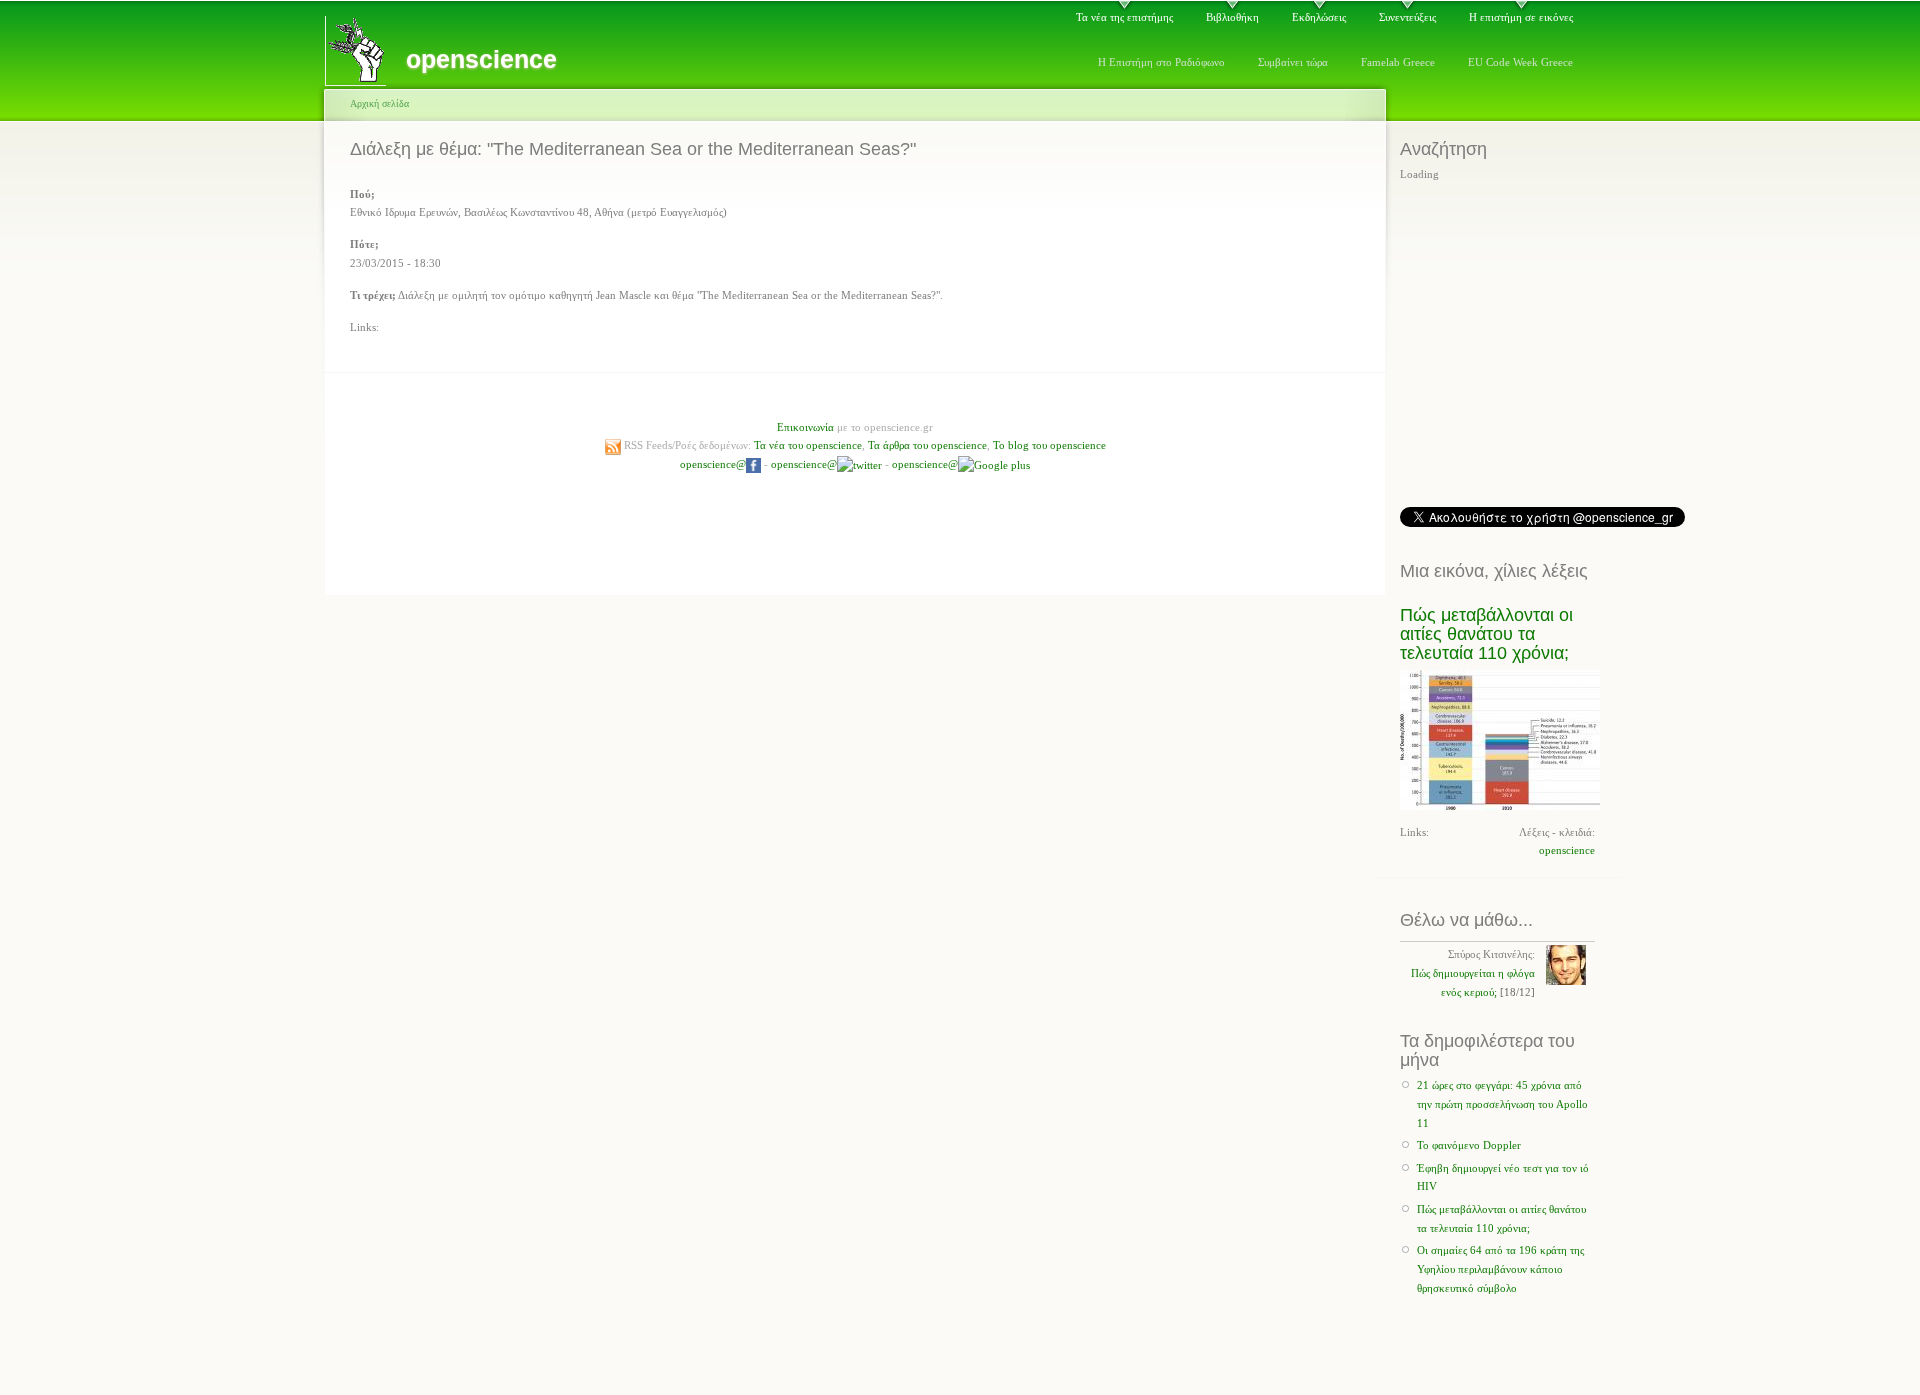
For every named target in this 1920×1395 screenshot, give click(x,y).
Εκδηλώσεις (1319, 17)
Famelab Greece (1398, 62)
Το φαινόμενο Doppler (1469, 1145)
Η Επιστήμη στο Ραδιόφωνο (1161, 62)
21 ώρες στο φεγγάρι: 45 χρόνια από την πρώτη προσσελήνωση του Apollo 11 (1502, 1103)
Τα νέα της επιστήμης (1124, 17)
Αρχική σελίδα (379, 103)
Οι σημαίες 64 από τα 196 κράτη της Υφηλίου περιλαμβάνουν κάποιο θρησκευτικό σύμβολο (1500, 1268)
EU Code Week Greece (1520, 62)
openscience (1567, 850)
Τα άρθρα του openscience (927, 445)
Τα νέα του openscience (808, 445)
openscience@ (713, 464)
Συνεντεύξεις (1407, 17)
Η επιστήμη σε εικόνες (1521, 17)
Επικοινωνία (805, 427)
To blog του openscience (1049, 445)
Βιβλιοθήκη (1232, 17)
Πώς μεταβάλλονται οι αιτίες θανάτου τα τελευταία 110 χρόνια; (1486, 634)
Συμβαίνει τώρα (1293, 62)
